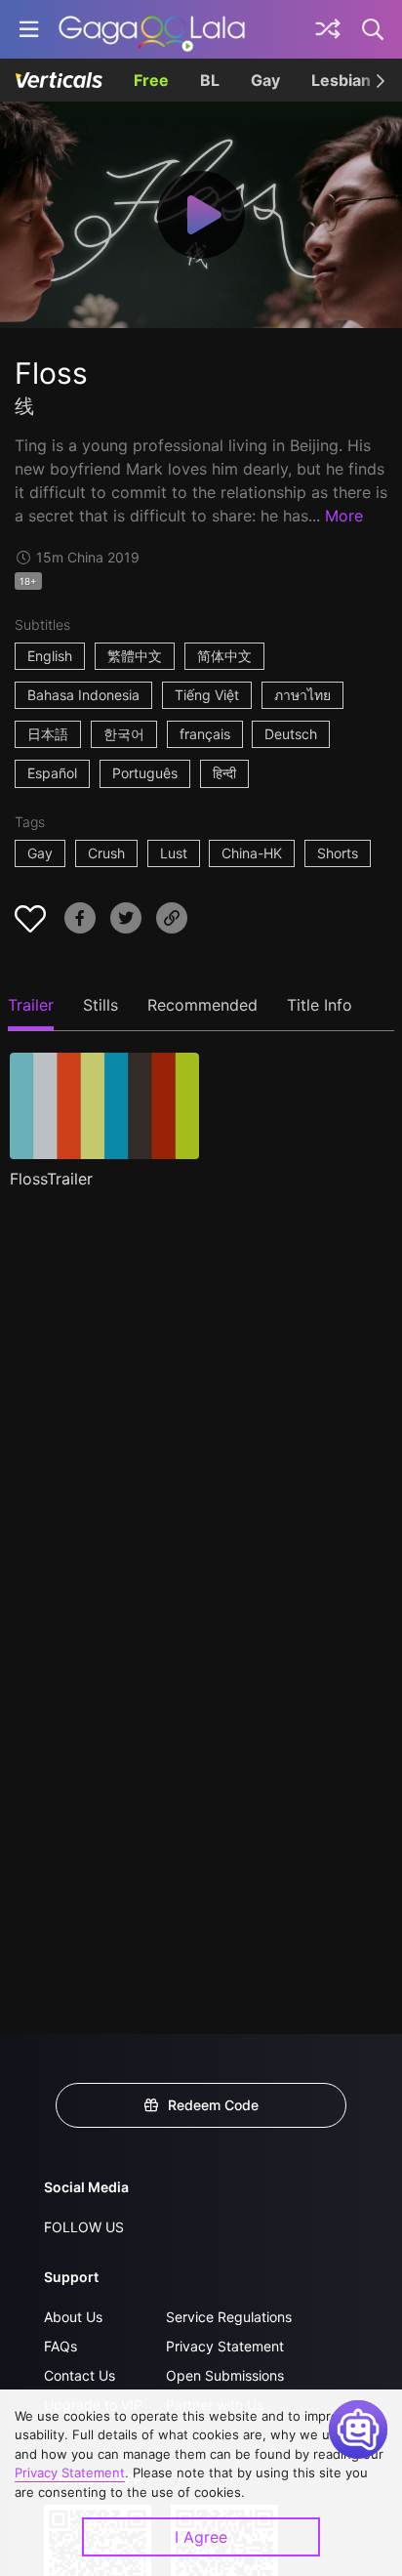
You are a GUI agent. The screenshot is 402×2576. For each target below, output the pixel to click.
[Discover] (328, 29)
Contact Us (80, 2375)
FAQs (60, 2346)
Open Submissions (225, 2375)
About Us (73, 2317)
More (344, 516)
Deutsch (291, 734)
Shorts (338, 853)
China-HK (252, 853)
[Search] (374, 29)
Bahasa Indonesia (83, 695)
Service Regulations (229, 2317)
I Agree (201, 2537)
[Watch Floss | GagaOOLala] (152, 29)
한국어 (124, 734)
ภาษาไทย (302, 695)
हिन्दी (224, 773)
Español (52, 773)
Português (145, 773)
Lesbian (341, 80)
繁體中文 (135, 656)
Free (151, 80)
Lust (174, 853)
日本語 (48, 734)
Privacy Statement (225, 2346)
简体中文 (224, 656)
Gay (265, 80)
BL (210, 80)
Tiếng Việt (207, 695)
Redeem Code (213, 2105)
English (50, 656)
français (205, 734)
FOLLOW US (84, 2227)
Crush (106, 853)
